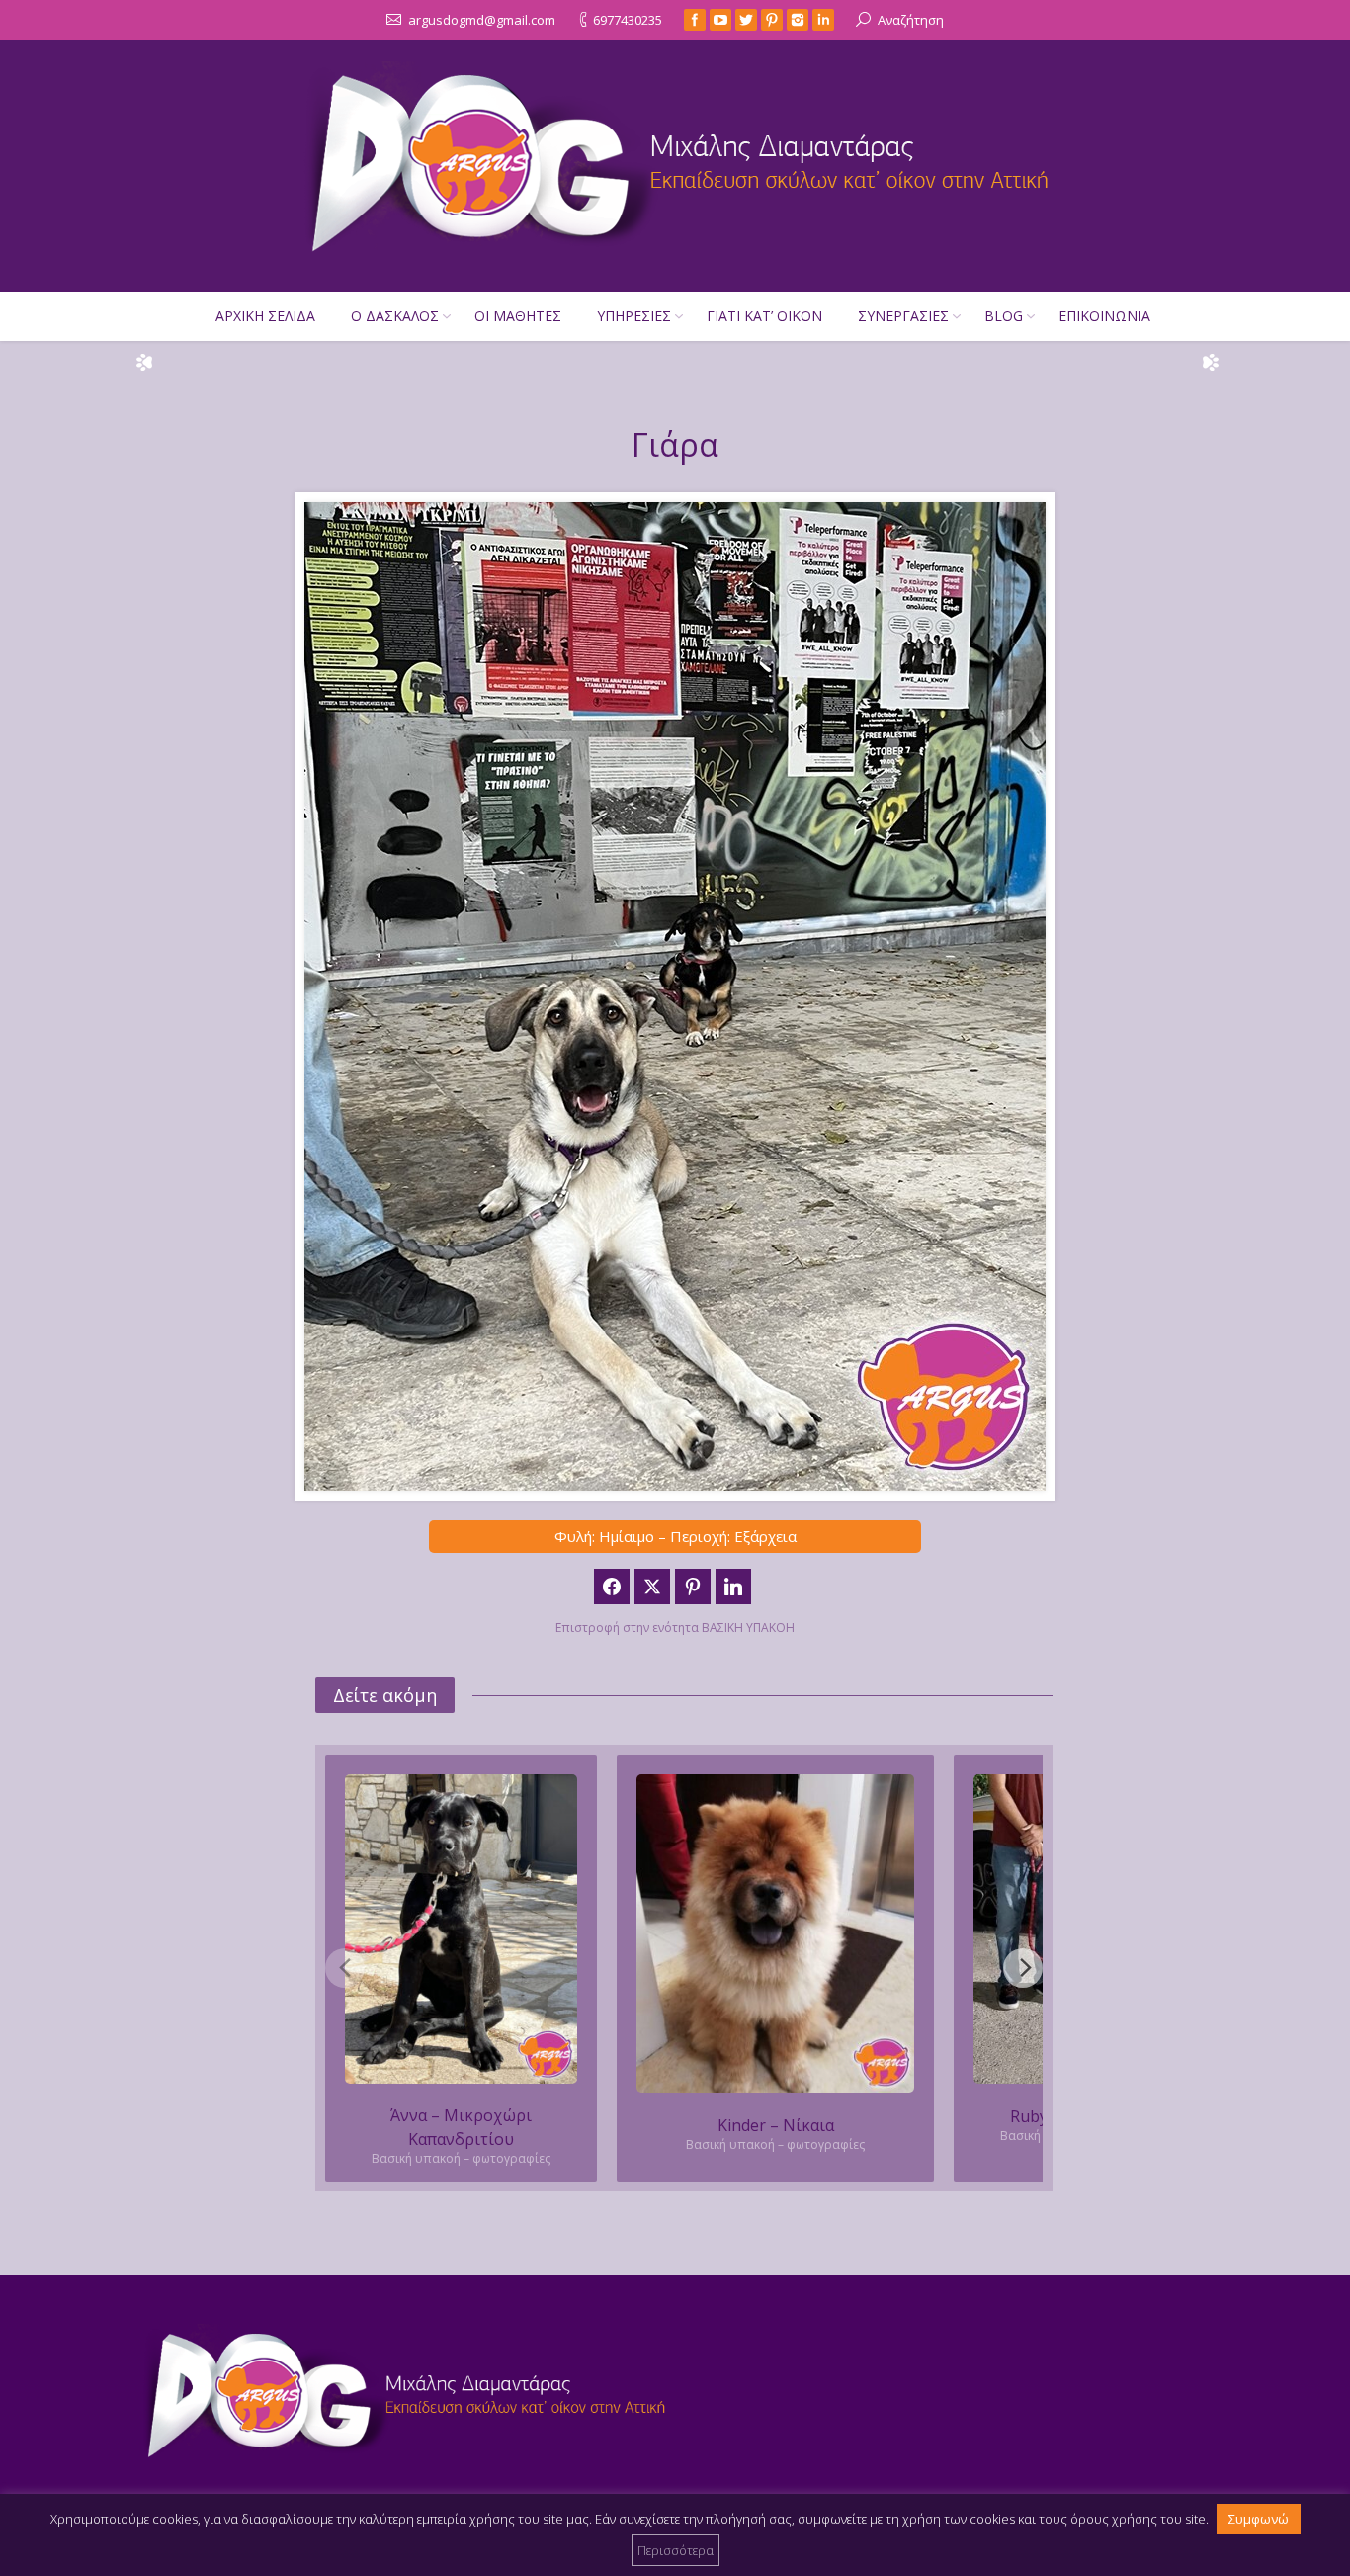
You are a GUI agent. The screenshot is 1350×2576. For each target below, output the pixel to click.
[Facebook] (695, 20)
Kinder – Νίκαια (776, 2125)
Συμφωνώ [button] (1259, 2519)
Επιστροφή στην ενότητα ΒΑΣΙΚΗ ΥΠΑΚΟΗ (675, 1628)
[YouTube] (720, 20)
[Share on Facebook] (612, 1587)
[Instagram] (798, 20)
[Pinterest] (772, 20)
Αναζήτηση (911, 20)
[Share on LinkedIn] (733, 1587)
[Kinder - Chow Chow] (775, 1934)
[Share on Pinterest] (693, 1587)
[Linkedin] (823, 20)
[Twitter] (746, 20)
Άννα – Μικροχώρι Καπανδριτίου (461, 2127)
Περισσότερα (675, 2550)
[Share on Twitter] (652, 1587)
